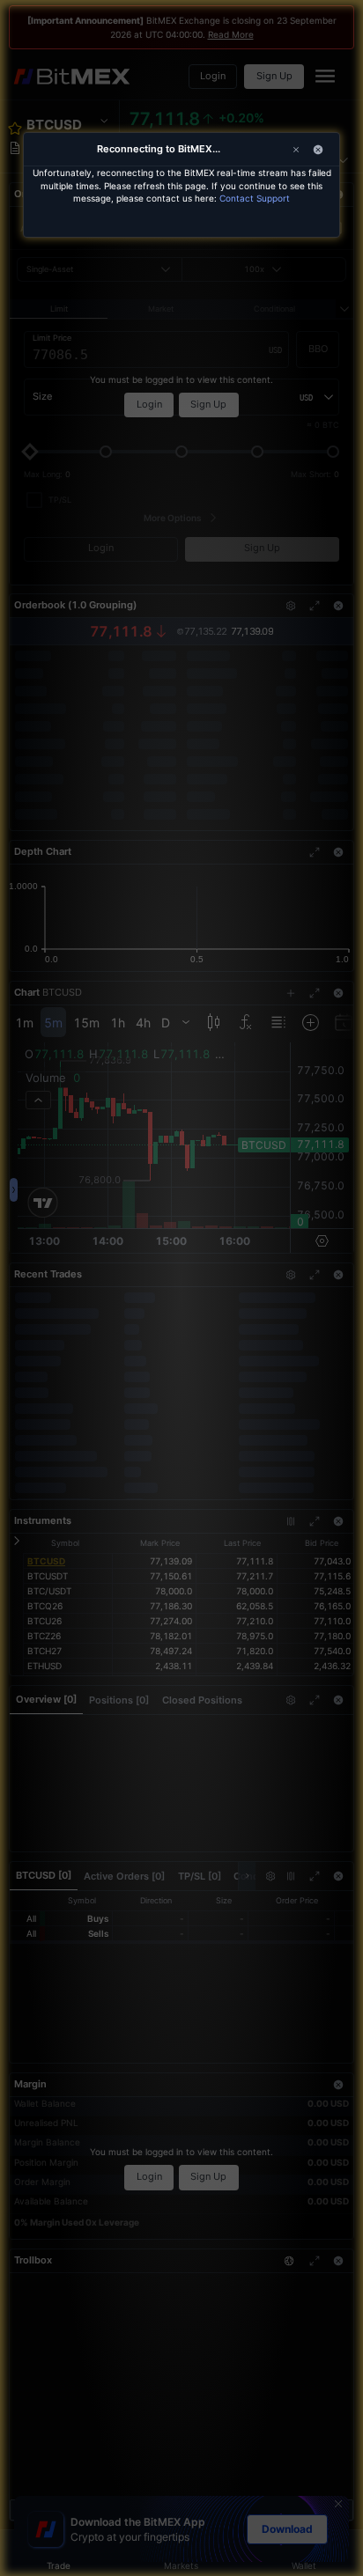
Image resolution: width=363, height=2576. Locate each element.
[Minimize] (318, 150)
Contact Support (255, 198)
